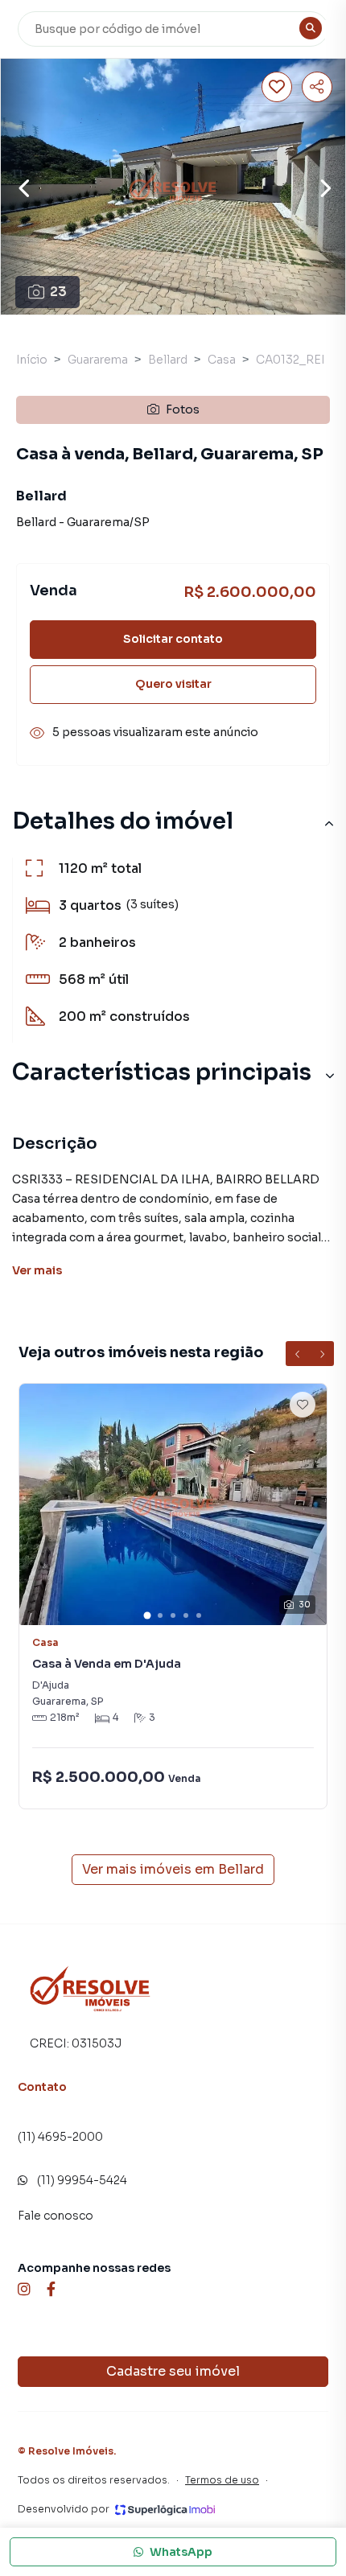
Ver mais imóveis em (173, 1869)
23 (58, 292)
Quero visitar (173, 684)
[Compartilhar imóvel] (317, 87)
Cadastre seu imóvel (173, 2371)
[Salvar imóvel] (277, 87)
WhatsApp (181, 2552)
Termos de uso (222, 2480)
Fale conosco (56, 2216)
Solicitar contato (173, 639)
